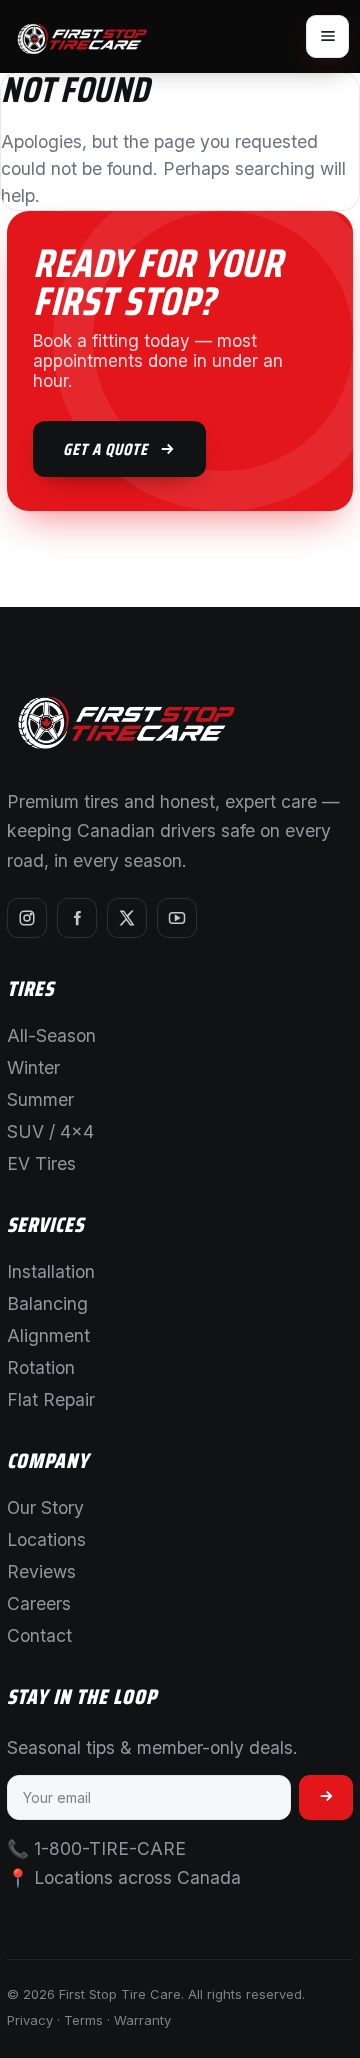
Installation (51, 1271)
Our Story (45, 1507)
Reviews (41, 1571)
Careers (39, 1603)
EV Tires (41, 1163)
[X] (127, 918)
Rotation (41, 1367)
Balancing (47, 1303)
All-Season (51, 1035)
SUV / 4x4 (50, 1131)
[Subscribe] (326, 1797)
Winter (33, 1067)
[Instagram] (27, 918)
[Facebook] (77, 918)
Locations (46, 1539)
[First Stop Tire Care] (82, 36)
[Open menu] (327, 36)
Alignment (48, 1335)
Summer (40, 1099)
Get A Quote (105, 449)
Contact (39, 1635)
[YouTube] (177, 918)
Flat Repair (51, 1399)
